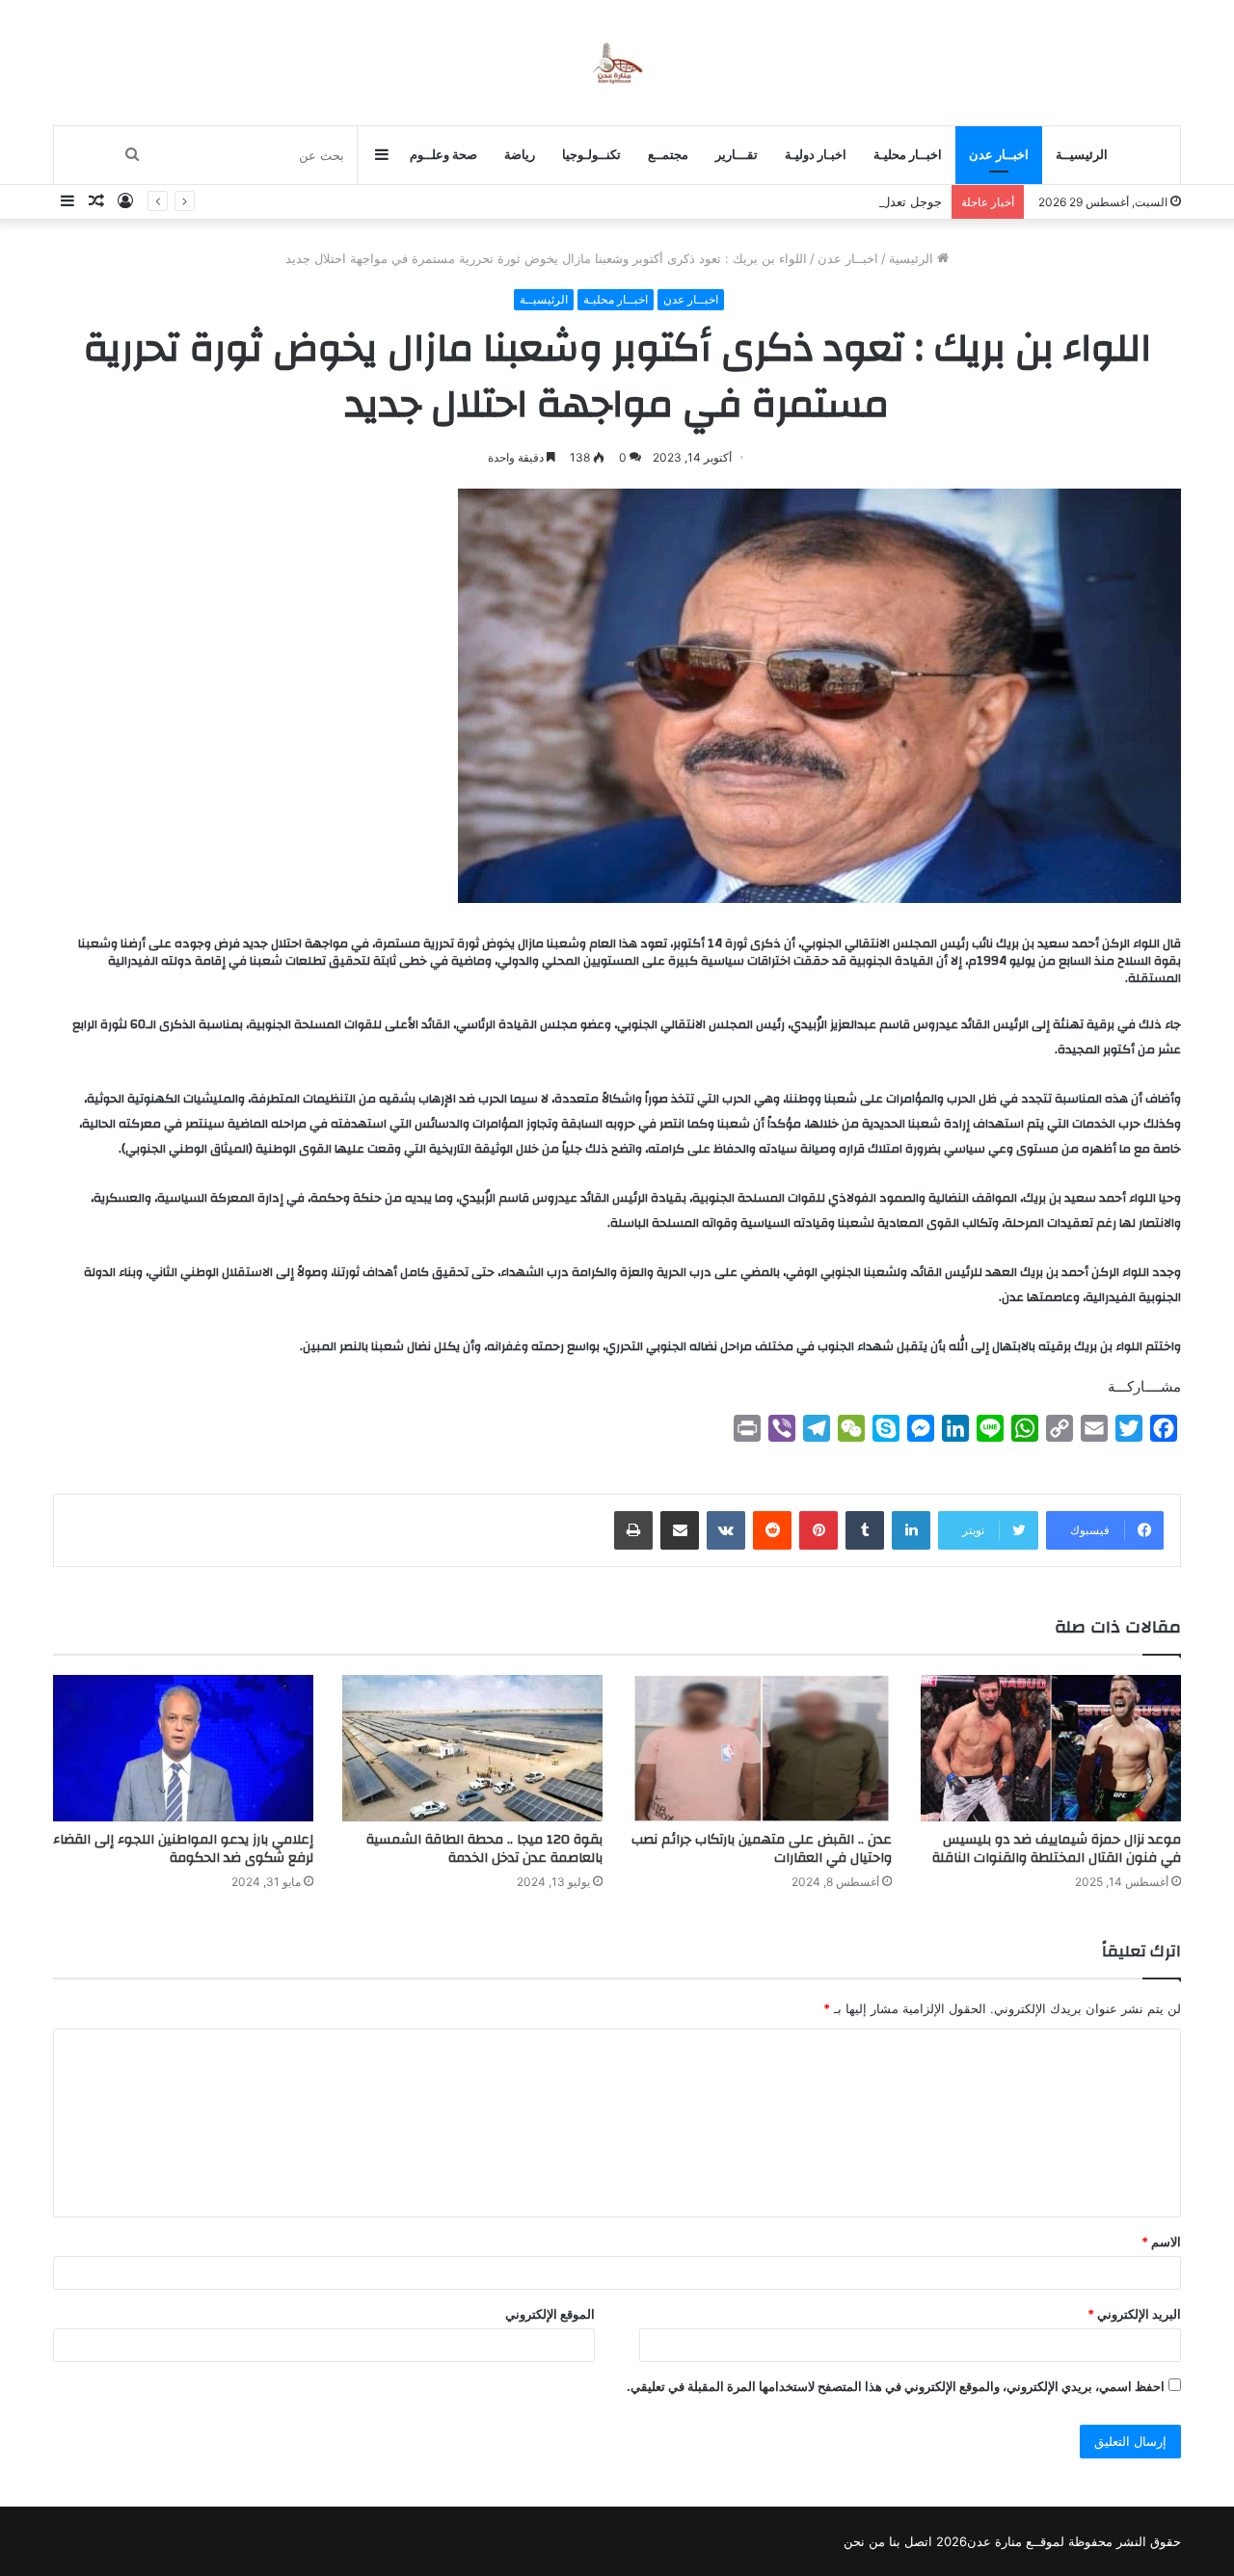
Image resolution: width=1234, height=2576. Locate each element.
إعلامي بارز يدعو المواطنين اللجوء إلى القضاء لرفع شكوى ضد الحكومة (183, 1849)
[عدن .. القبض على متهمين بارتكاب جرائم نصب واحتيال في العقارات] (762, 1748)
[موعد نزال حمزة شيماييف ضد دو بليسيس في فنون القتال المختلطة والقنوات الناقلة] (1051, 1748)
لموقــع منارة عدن (1016, 2541)
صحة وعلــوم (443, 155)
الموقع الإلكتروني (550, 2314)
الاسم (1161, 2242)
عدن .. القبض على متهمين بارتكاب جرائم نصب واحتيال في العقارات (762, 1849)
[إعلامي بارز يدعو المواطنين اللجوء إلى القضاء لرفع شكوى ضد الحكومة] (183, 1748)
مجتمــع (668, 155)
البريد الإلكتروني (1134, 2314)
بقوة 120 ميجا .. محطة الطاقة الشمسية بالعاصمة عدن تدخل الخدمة (484, 1849)
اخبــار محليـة (908, 155)
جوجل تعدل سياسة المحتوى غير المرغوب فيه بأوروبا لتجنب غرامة (768, 201)
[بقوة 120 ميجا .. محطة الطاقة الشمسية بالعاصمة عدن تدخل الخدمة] (472, 1748)
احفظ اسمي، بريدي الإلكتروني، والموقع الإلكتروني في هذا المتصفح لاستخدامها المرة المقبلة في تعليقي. (896, 2386)
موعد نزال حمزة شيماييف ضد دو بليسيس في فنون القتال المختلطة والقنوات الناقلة (1057, 1849)
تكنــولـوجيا (591, 155)
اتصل (918, 2541)
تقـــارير (737, 155)
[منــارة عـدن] (617, 62)
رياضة (520, 155)
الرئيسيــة (1082, 155)
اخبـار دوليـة (816, 155)
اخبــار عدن (999, 155)
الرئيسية (913, 258)
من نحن (864, 2541)
